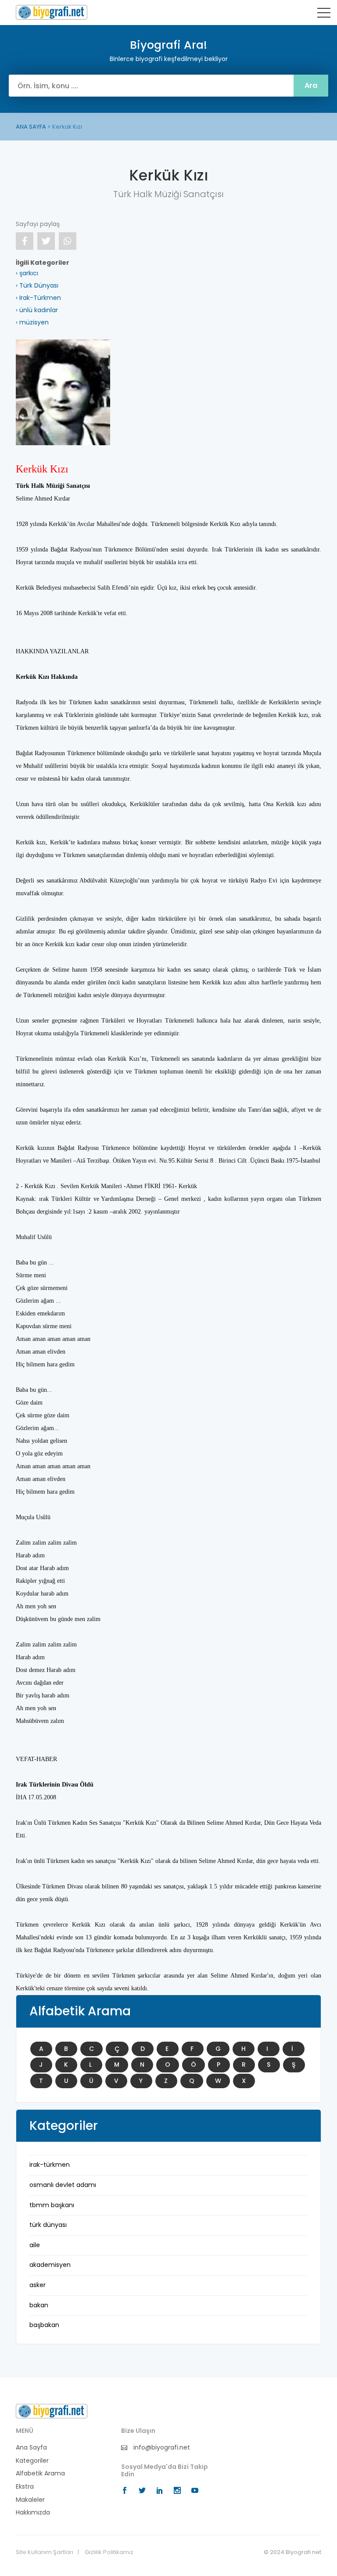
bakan (39, 2305)
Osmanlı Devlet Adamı (63, 2185)
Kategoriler (32, 2461)
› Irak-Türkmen (38, 298)
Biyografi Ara (52, 12)
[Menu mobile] (324, 14)
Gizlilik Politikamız (109, 2552)
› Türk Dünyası (37, 285)
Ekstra (25, 2487)
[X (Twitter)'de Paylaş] (46, 241)
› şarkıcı (27, 273)
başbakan (44, 2325)
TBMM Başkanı (52, 2205)
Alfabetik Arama (40, 2473)
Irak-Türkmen (50, 2165)
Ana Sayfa (31, 2448)
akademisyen (50, 2265)
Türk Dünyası (48, 2225)
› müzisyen (32, 322)
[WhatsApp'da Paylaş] (68, 241)
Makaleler (30, 2500)
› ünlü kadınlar (37, 310)
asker (38, 2285)
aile (35, 2245)
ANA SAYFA (31, 127)
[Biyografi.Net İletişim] (52, 2411)
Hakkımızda (33, 2513)
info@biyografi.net (161, 2448)
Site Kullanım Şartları (45, 2552)
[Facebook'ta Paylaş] (25, 241)
